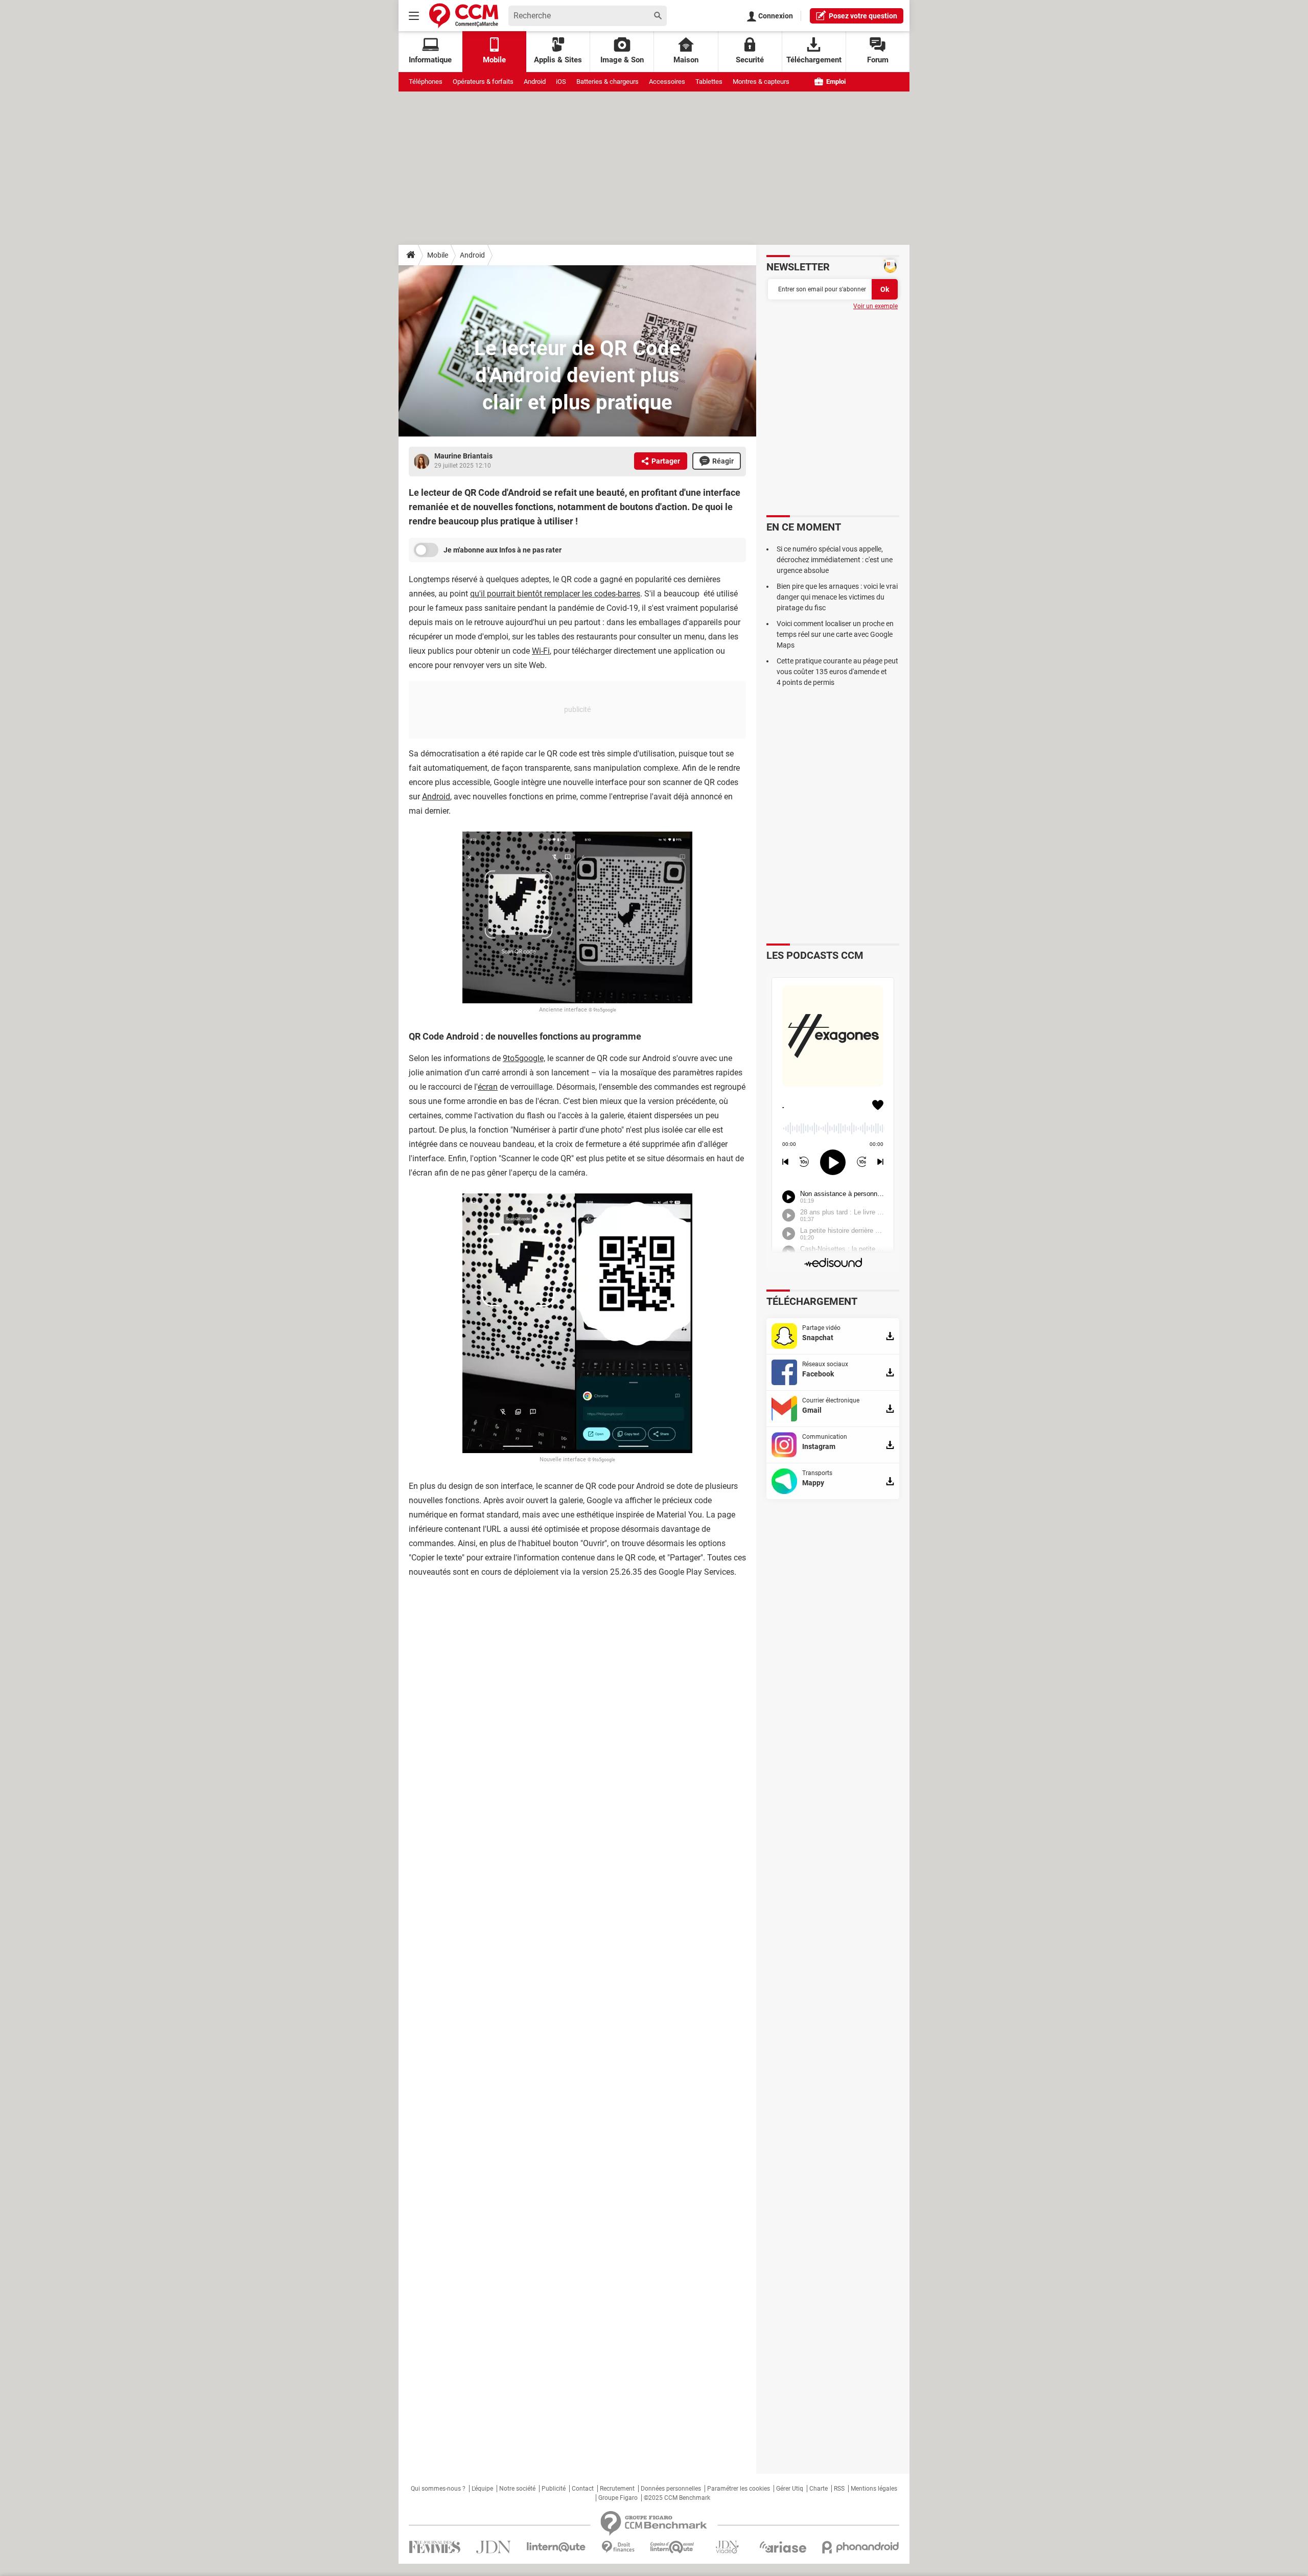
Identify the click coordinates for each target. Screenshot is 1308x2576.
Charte (819, 2489)
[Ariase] (783, 2547)
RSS (839, 2489)
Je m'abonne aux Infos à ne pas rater (503, 550)
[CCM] (464, 16)
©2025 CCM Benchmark (677, 2498)
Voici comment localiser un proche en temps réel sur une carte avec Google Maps (835, 634)
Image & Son (622, 60)
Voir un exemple (875, 306)
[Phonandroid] (861, 2547)
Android (535, 82)
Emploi (835, 82)
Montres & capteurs (761, 82)
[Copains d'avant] (673, 2547)
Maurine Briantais (463, 456)
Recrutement (617, 2489)
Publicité (554, 2489)
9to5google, (524, 1058)
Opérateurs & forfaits (483, 82)
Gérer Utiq (790, 2489)
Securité (750, 60)
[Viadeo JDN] (727, 2547)
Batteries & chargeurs (608, 82)
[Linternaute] (556, 2547)
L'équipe (482, 2489)
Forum (878, 60)
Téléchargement (814, 60)
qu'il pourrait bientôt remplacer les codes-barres (555, 594)
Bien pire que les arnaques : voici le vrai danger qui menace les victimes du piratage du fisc (837, 597)
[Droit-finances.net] (618, 2547)
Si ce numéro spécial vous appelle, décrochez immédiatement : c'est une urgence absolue (835, 560)
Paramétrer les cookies (739, 2489)
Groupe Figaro (618, 2498)
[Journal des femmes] (435, 2547)
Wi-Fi (541, 651)
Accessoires (667, 82)
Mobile (438, 255)
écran (488, 1087)
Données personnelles (671, 2489)
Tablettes (709, 82)
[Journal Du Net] (493, 2547)
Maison (686, 60)
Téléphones (426, 82)
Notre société (517, 2489)
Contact (583, 2489)
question (863, 16)
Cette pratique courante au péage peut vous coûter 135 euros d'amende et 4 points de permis (837, 672)
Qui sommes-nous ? (438, 2489)
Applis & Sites (558, 60)
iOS (561, 82)
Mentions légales (874, 2489)
